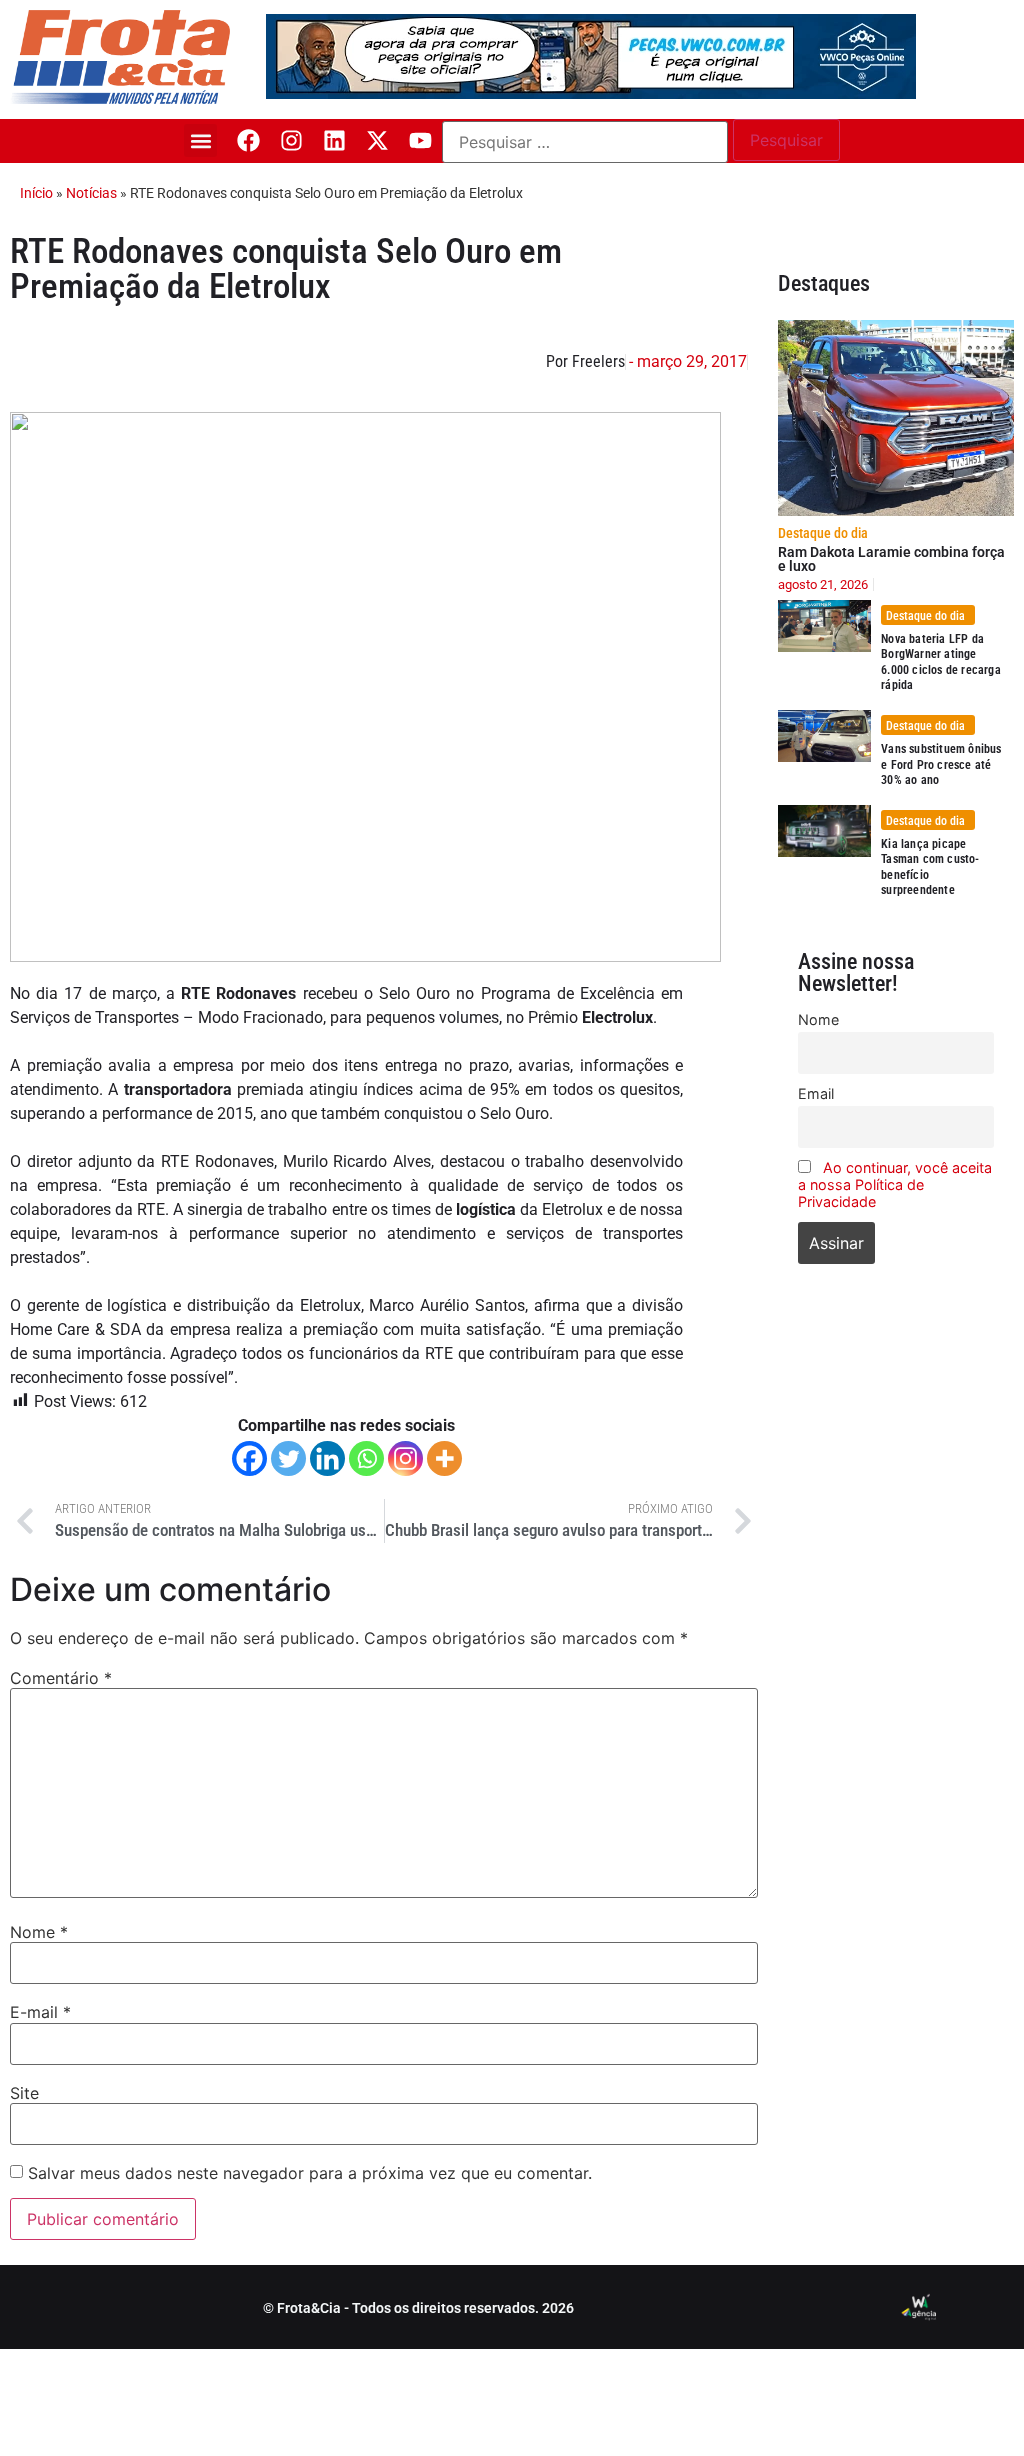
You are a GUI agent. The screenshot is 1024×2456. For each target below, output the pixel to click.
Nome (39, 1932)
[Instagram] (291, 140)
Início (36, 193)
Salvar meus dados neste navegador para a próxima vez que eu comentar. (310, 2173)
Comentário (61, 1678)
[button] (200, 140)
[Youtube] (420, 140)
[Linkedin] (334, 140)
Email (816, 1093)
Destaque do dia (823, 533)
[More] (444, 1458)
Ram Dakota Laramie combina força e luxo (891, 559)
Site (24, 2093)
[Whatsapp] (366, 1458)
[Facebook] (248, 140)
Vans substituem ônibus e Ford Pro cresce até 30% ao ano (941, 764)
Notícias (91, 193)
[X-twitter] (377, 140)
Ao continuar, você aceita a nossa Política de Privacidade (895, 1184)
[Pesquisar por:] (585, 142)
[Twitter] (288, 1458)
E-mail (40, 2012)
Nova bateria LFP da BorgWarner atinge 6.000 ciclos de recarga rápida (941, 662)
